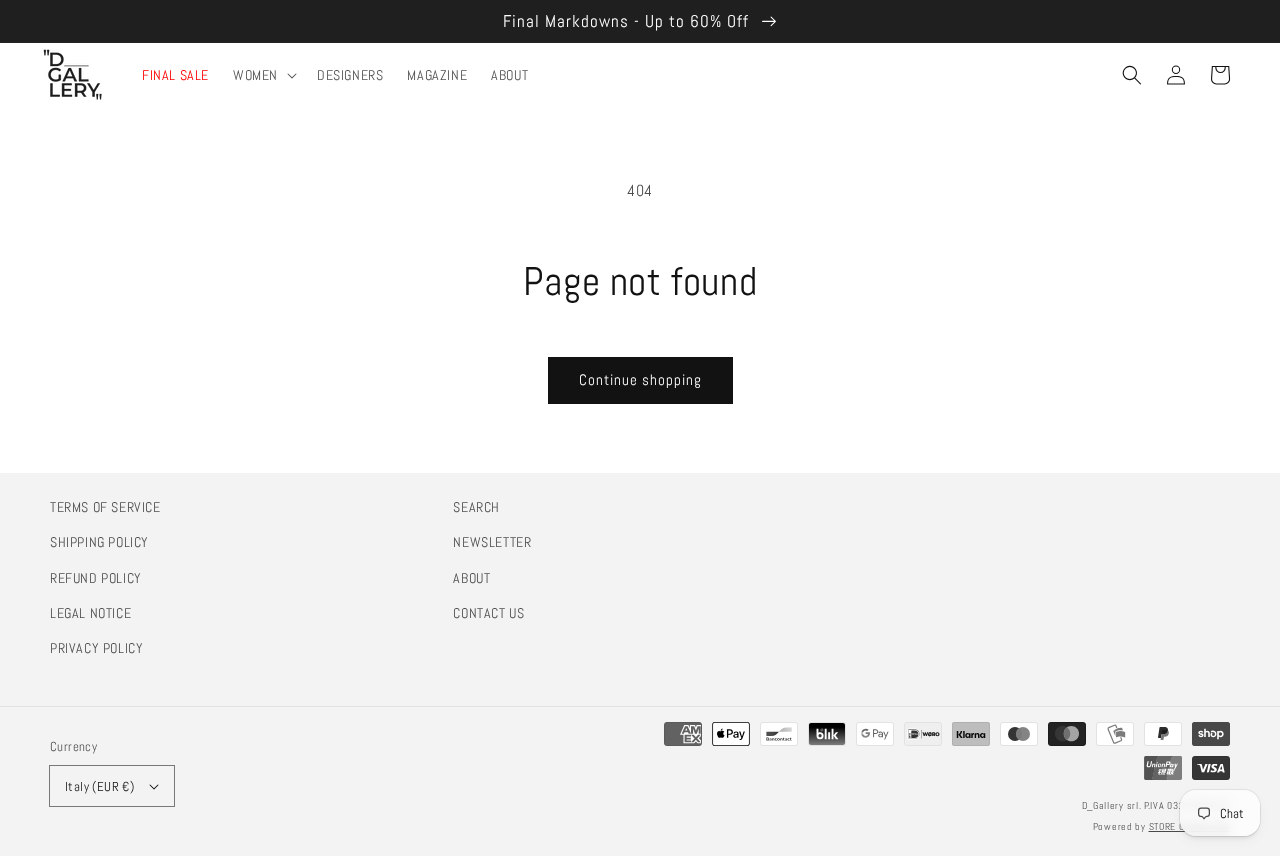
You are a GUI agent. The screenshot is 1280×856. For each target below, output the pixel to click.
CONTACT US (488, 613)
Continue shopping (640, 379)
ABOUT (471, 578)
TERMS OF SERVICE (105, 507)
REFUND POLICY (96, 578)
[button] (1132, 75)
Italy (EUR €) (99, 786)
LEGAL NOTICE (90, 613)
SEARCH (476, 507)
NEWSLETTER (492, 542)
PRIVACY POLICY (96, 648)
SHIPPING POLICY (99, 542)
